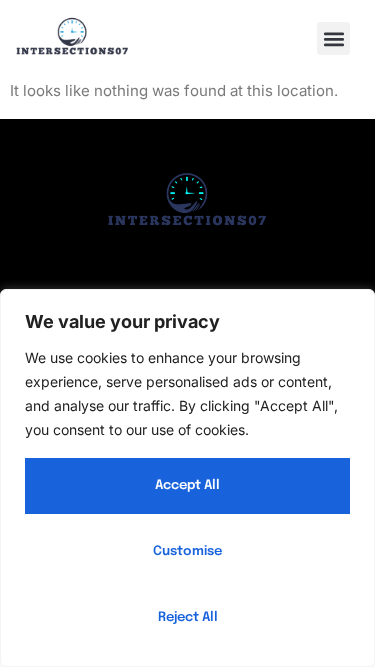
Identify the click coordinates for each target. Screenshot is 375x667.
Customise (187, 551)
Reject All (188, 617)
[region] (187, 478)
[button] (333, 38)
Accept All (187, 485)
